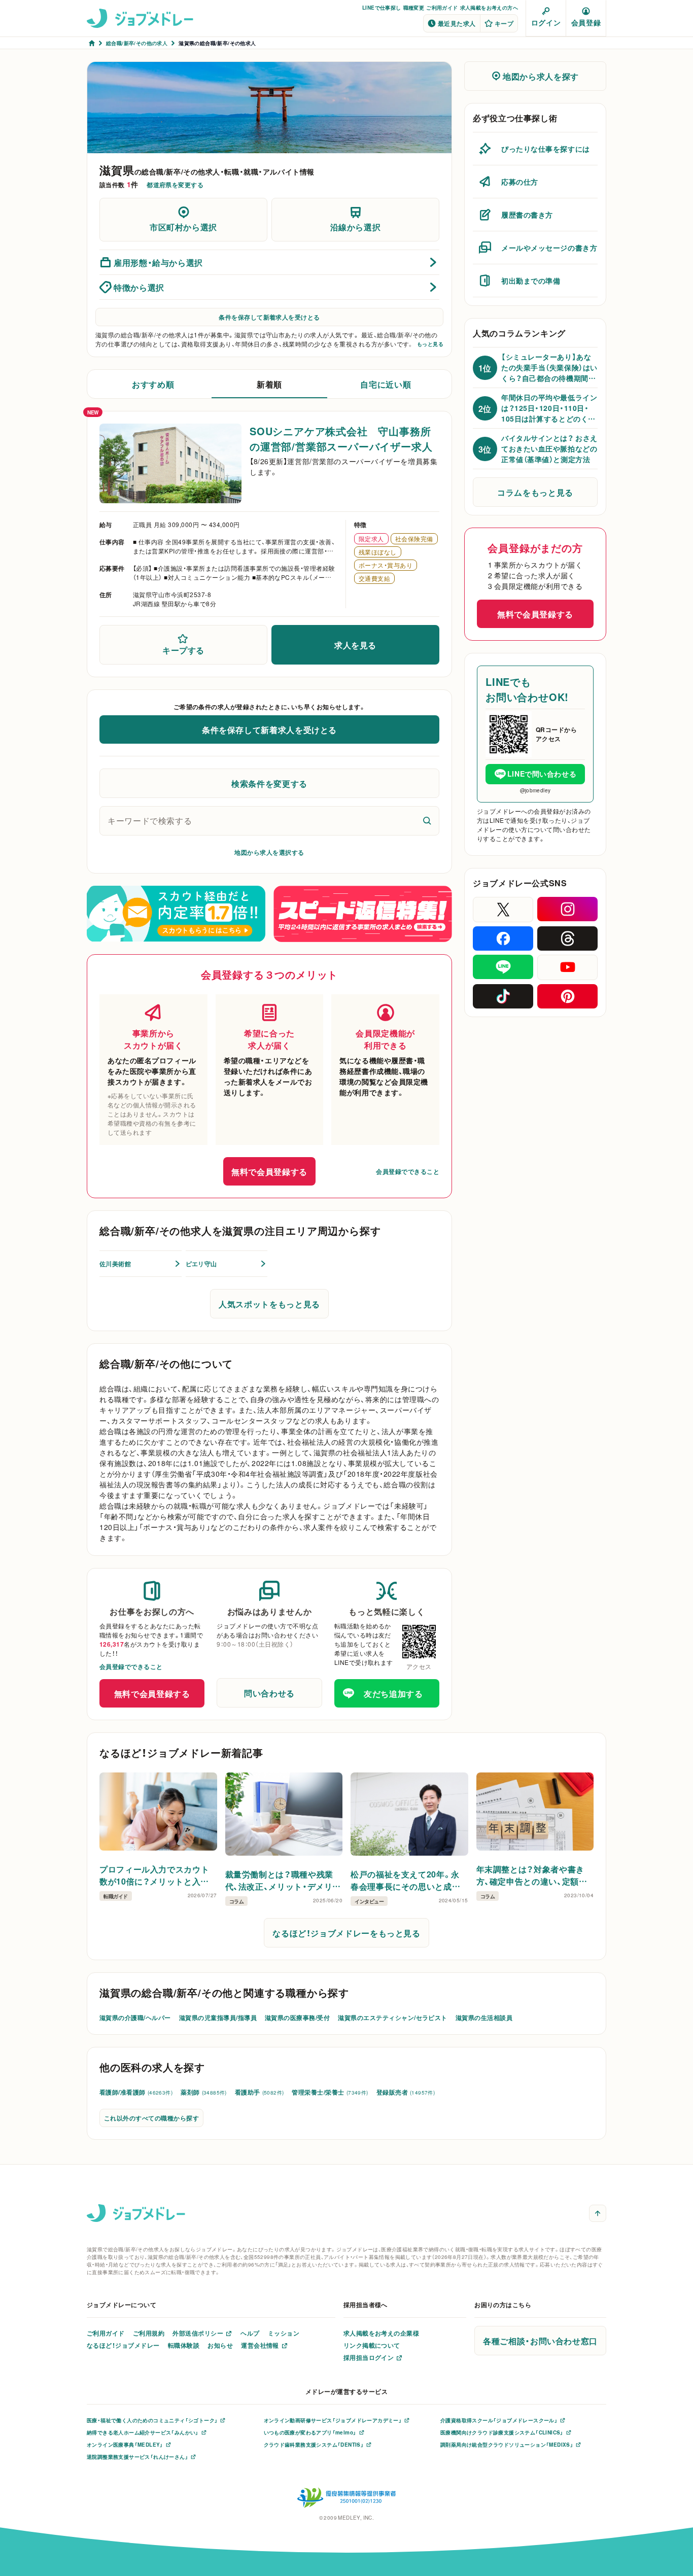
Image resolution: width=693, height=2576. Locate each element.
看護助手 (259, 2092)
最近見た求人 (457, 23)
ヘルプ (250, 2333)
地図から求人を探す (541, 76)
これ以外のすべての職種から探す (151, 2118)
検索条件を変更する (269, 783)
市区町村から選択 (183, 227)
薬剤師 (204, 2092)
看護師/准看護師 (136, 2092)
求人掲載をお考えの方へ (489, 7)
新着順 (269, 384)
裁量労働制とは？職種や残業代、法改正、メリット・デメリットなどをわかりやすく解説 (283, 1880)
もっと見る (430, 344)
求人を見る (355, 645)
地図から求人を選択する (269, 852)
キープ (504, 23)
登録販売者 (406, 2092)
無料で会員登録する (269, 1171)
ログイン (546, 22)
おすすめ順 (153, 384)
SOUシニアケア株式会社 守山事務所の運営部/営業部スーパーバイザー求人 (341, 439)
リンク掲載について (372, 2345)
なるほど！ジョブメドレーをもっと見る (346, 1933)
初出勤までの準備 (531, 281)
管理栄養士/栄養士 (330, 2092)
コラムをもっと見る (535, 492)
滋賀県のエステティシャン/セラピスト (393, 2017)
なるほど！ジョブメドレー (123, 2345)
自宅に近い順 (386, 384)
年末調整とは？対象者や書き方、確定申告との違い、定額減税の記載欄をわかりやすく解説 (532, 1875)
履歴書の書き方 (527, 215)
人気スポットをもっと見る (269, 1304)
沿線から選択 (356, 227)
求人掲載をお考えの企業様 (382, 2333)
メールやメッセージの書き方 (549, 248)
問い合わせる (269, 1693)
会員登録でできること (408, 1171)
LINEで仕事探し (382, 7)
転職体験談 (184, 2345)
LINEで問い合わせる (542, 774)
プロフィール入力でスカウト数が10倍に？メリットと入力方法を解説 (154, 1875)
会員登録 (586, 22)
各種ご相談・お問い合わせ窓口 (540, 2341)
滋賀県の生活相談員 (484, 2017)
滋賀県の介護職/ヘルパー (135, 2017)
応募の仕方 (520, 182)
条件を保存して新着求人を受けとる (269, 317)
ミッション (284, 2333)
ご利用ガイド (442, 7)
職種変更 (414, 7)
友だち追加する (393, 1693)
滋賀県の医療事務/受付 (297, 2017)
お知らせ (220, 2345)
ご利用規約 (149, 2333)
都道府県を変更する (175, 185)
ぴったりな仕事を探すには (546, 149)
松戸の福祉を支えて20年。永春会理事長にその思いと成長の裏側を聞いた (405, 1880)
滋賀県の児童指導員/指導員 (218, 2017)
